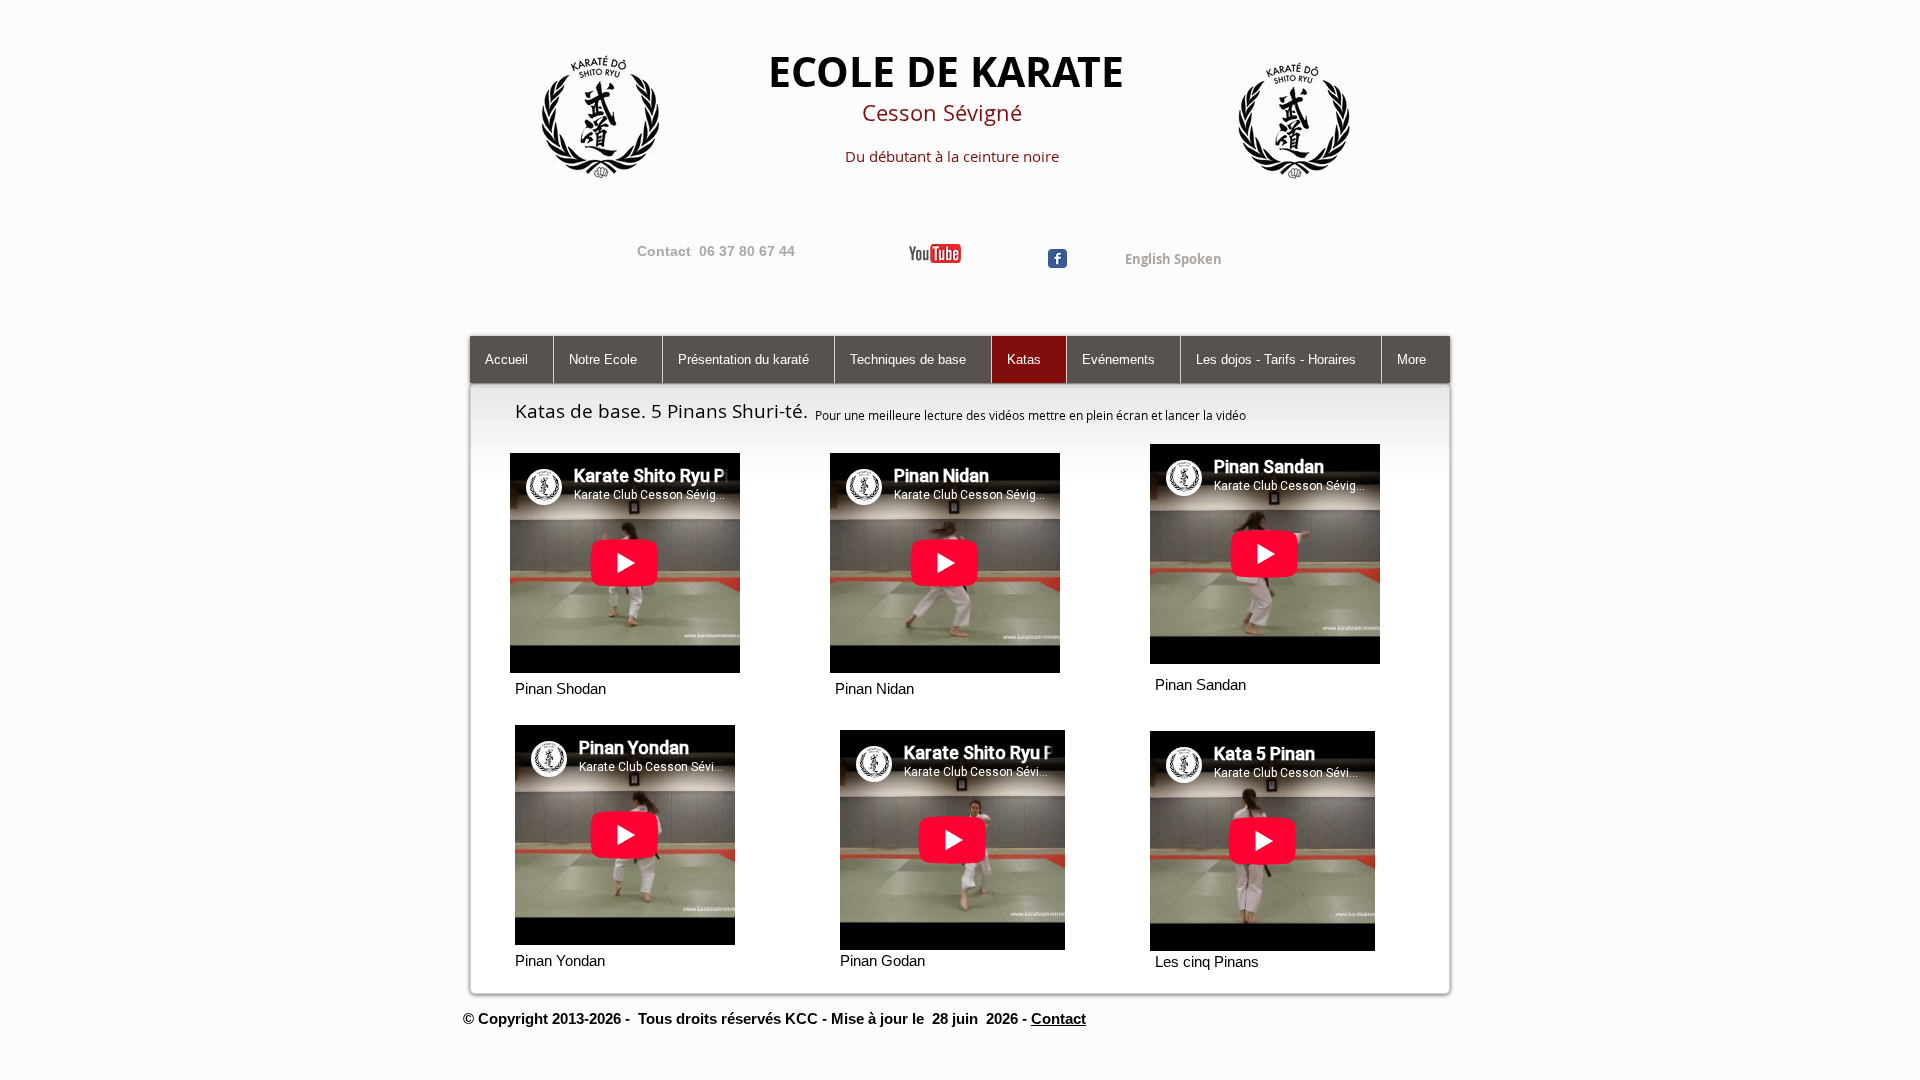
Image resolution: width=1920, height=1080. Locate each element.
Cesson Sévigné (942, 112)
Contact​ (1058, 1018)
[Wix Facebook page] (1057, 258)
